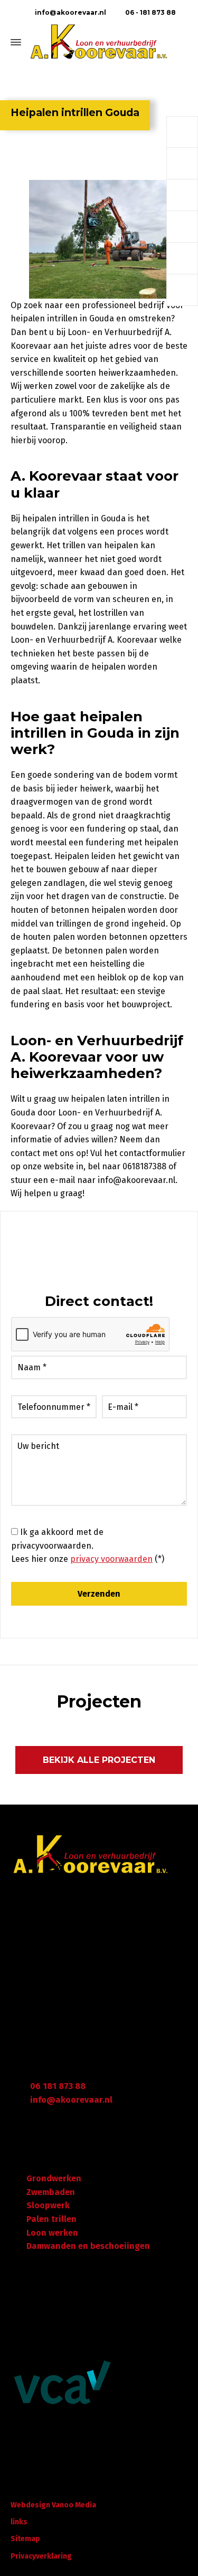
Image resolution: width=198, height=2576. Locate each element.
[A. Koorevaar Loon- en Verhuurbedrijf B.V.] (99, 42)
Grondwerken (54, 2178)
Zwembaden (51, 2192)
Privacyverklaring (41, 2556)
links (19, 2522)
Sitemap (25, 2539)
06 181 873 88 (58, 2086)
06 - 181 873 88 (150, 12)
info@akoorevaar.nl (69, 12)
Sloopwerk (48, 2205)
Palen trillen (51, 2219)
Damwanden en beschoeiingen (88, 2246)
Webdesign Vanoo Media (53, 2505)
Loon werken (52, 2233)
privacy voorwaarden (111, 1559)
